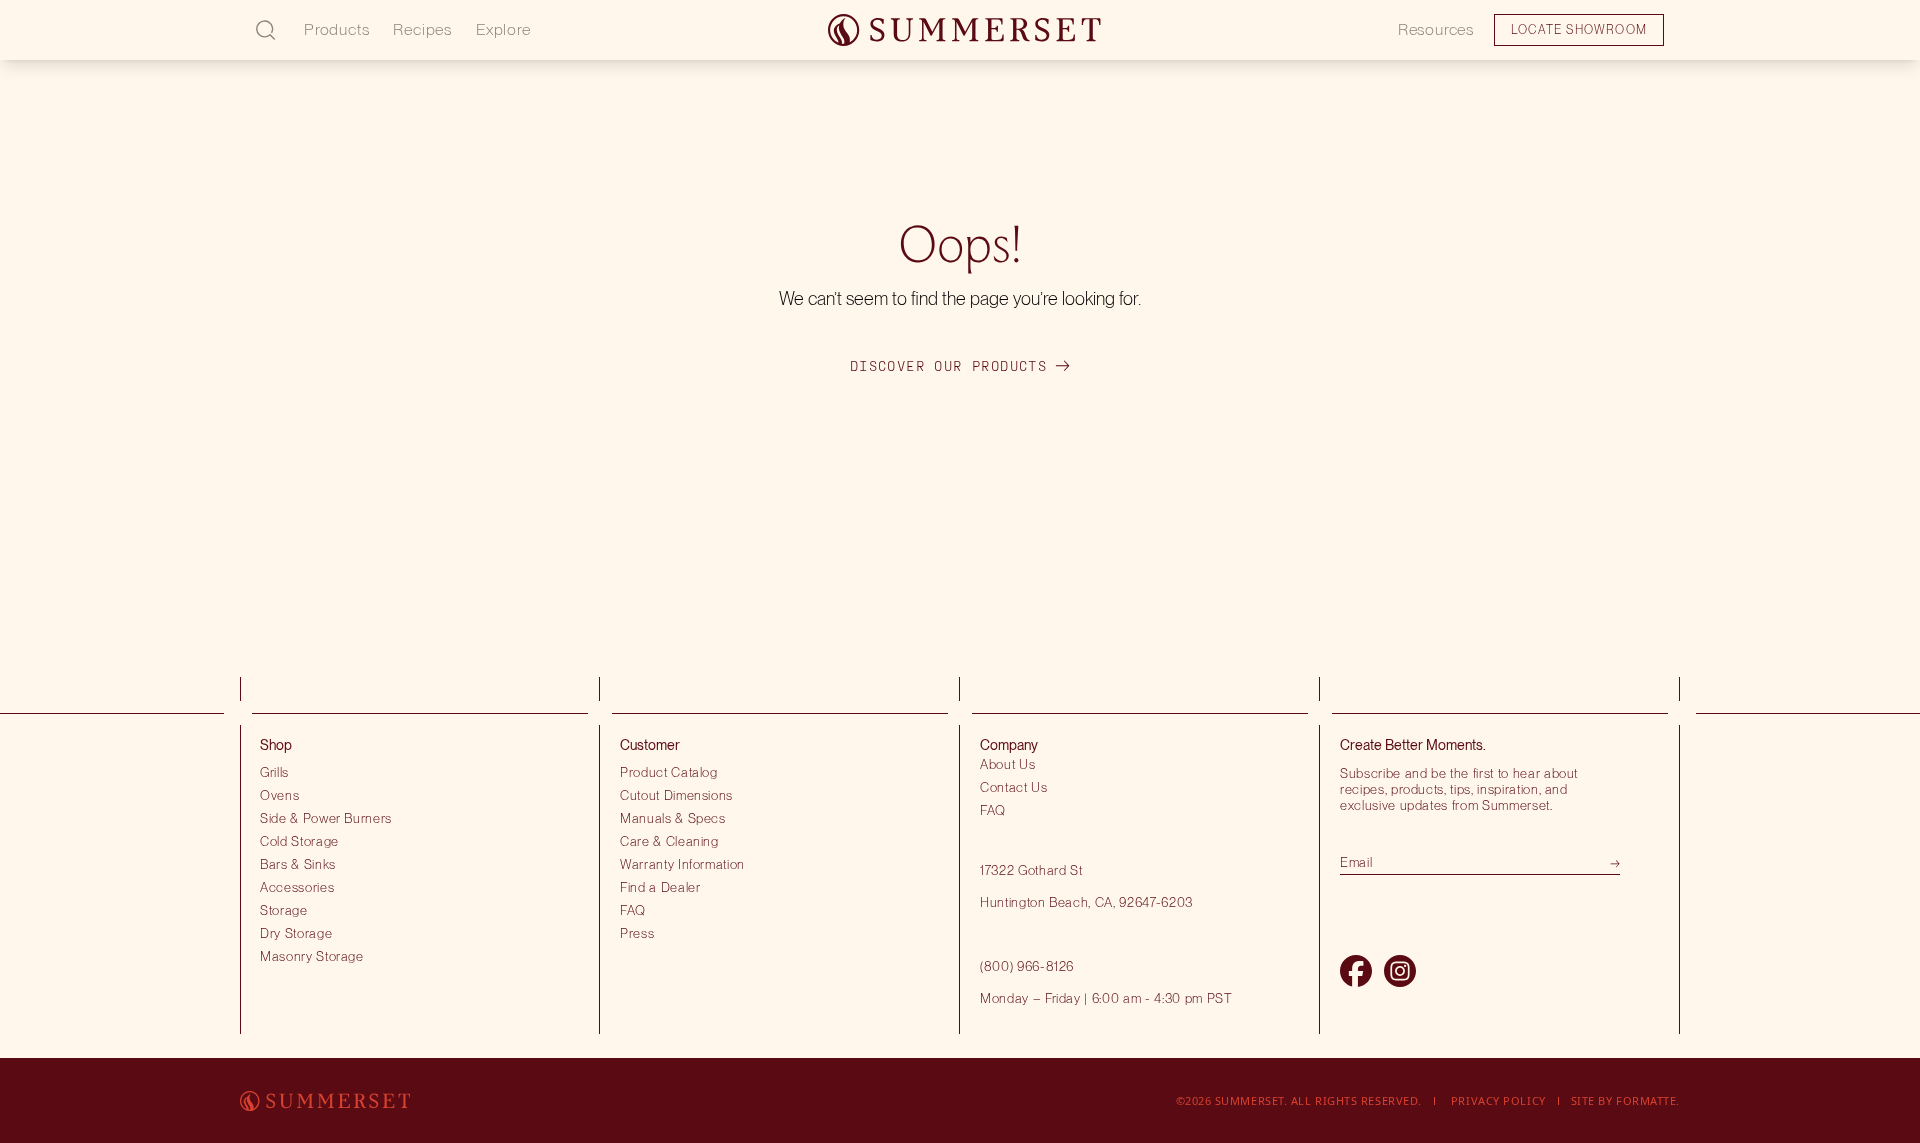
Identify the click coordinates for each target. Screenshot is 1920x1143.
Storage (284, 910)
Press (637, 933)
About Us (1007, 764)
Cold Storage (299, 841)
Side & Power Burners (326, 818)
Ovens (279, 795)
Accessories (297, 887)
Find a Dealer (660, 887)
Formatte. (1648, 1100)
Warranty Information (682, 864)
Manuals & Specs (673, 818)
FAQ (633, 910)
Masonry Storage (312, 956)
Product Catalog (669, 772)
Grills (274, 772)
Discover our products (948, 366)
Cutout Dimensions (676, 795)
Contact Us (1014, 787)
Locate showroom (156, 44)
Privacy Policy (1498, 1100)
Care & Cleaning (669, 841)
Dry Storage (296, 933)
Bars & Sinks (298, 864)
